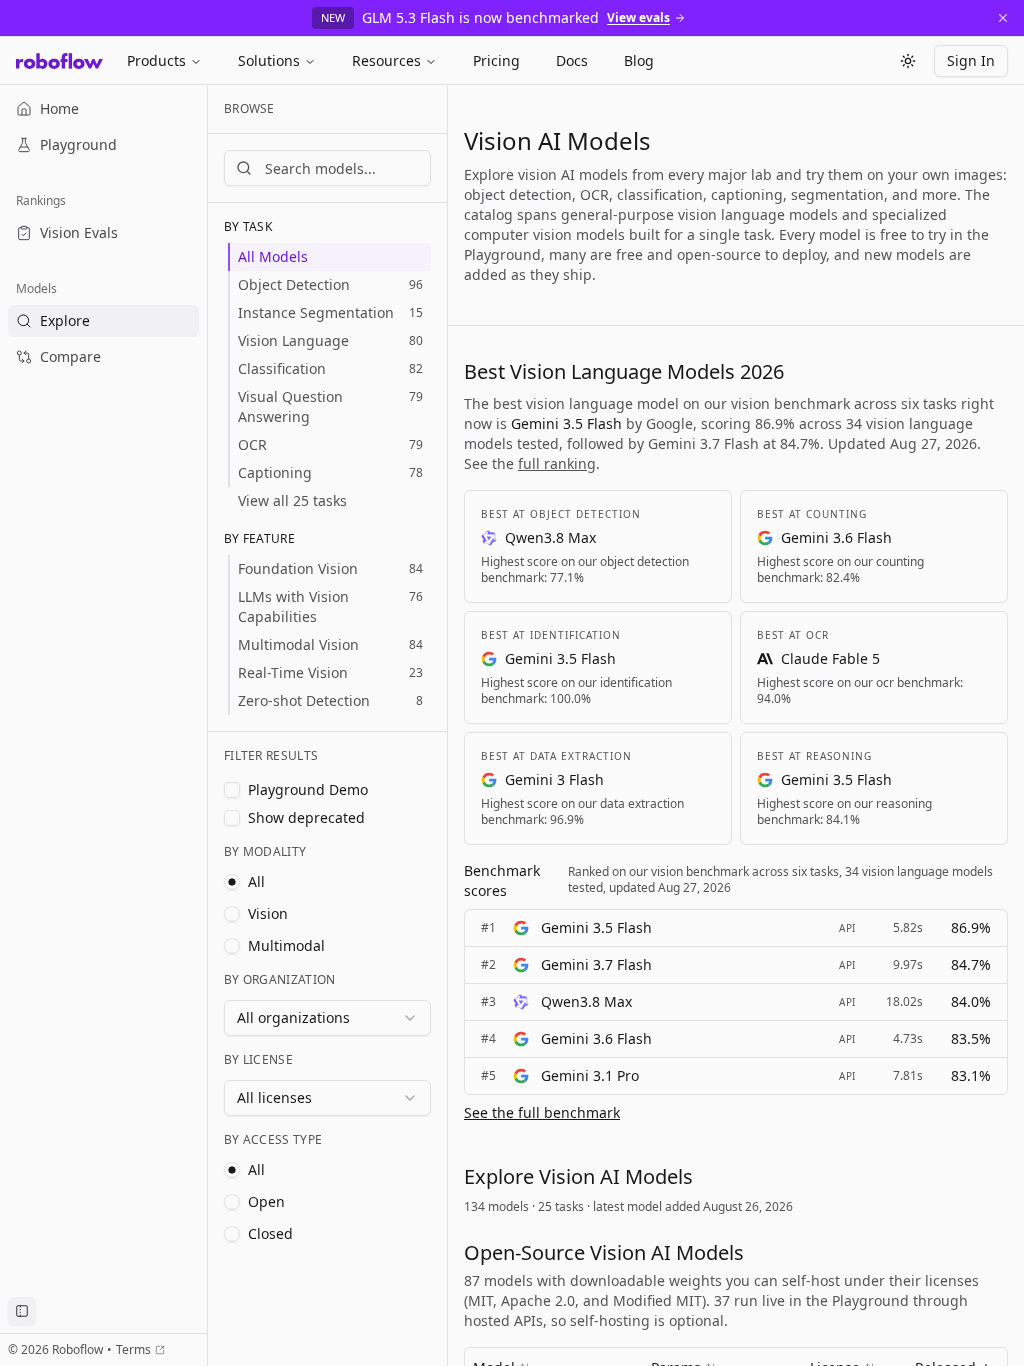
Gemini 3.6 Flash (596, 1038)
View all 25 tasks (292, 500)
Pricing (496, 60)
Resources (386, 60)
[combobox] (327, 1018)
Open (266, 1201)
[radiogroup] (327, 914)
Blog (639, 60)
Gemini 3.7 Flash (596, 964)
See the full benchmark (542, 1112)
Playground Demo (308, 789)
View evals (638, 18)
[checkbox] (232, 790)
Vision (268, 913)
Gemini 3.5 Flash (596, 927)
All (256, 881)
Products (156, 60)
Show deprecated (306, 817)
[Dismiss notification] (1003, 18)
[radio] (232, 882)
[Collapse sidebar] (22, 1311)
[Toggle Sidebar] (207, 725)
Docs (572, 60)
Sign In (971, 60)
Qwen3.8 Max (586, 1001)
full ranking (557, 463)
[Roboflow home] (59, 61)
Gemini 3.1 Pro (590, 1075)
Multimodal (286, 945)
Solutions (269, 60)
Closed (270, 1233)
